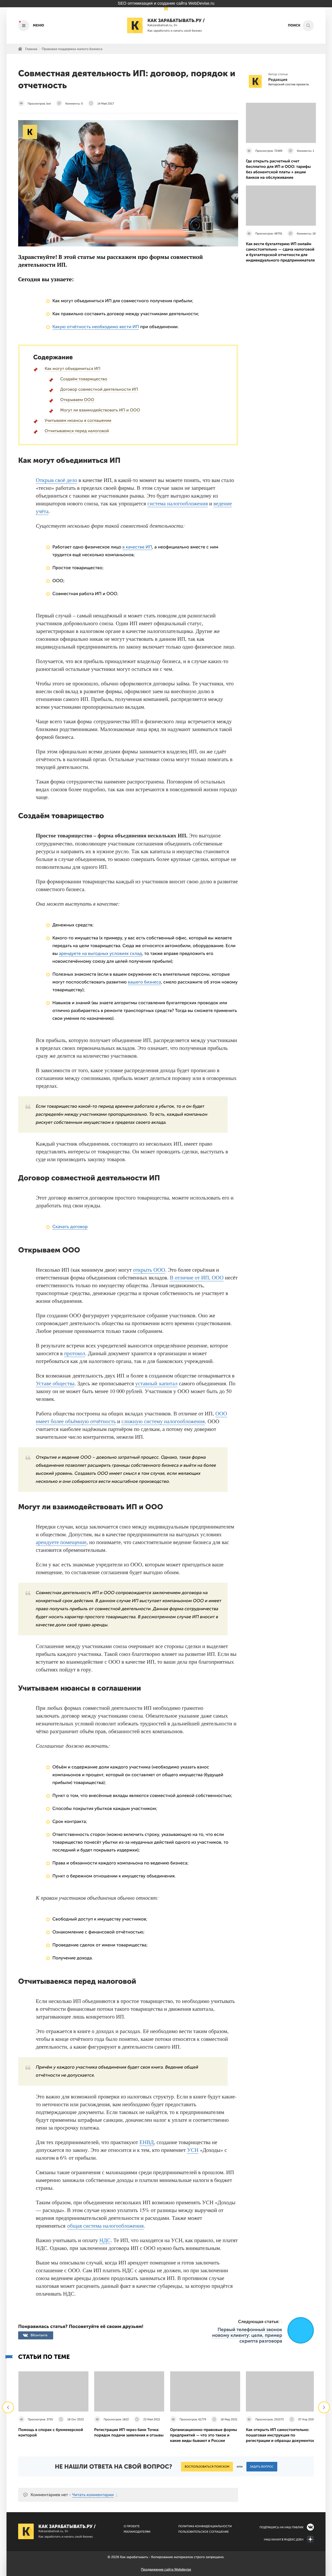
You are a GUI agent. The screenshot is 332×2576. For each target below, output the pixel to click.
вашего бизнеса (144, 982)
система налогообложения (178, 503)
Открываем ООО (77, 400)
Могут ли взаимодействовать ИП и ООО (100, 410)
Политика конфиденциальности (205, 2526)
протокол (75, 1353)
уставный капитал (157, 1383)
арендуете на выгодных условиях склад (100, 954)
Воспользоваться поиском (207, 2467)
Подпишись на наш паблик (282, 2527)
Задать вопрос (262, 2467)
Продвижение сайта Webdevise (166, 2570)
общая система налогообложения (105, 2226)
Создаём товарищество (84, 379)
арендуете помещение (61, 1542)
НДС (105, 2240)
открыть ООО (149, 1270)
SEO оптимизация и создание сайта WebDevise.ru (166, 4)
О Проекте (132, 2526)
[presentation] (8, 2407)
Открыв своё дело (56, 480)
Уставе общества (55, 1383)
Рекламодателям (137, 2532)
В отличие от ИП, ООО (197, 1277)
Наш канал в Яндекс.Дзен (284, 2540)
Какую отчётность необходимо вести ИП (96, 327)
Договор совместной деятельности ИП (99, 390)
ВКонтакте (39, 2335)
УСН (193, 2150)
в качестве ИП (137, 547)
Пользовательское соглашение (203, 2532)
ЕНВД (147, 2142)
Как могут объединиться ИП (72, 369)
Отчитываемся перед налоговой (77, 431)
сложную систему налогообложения (163, 1421)
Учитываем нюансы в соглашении (78, 421)
